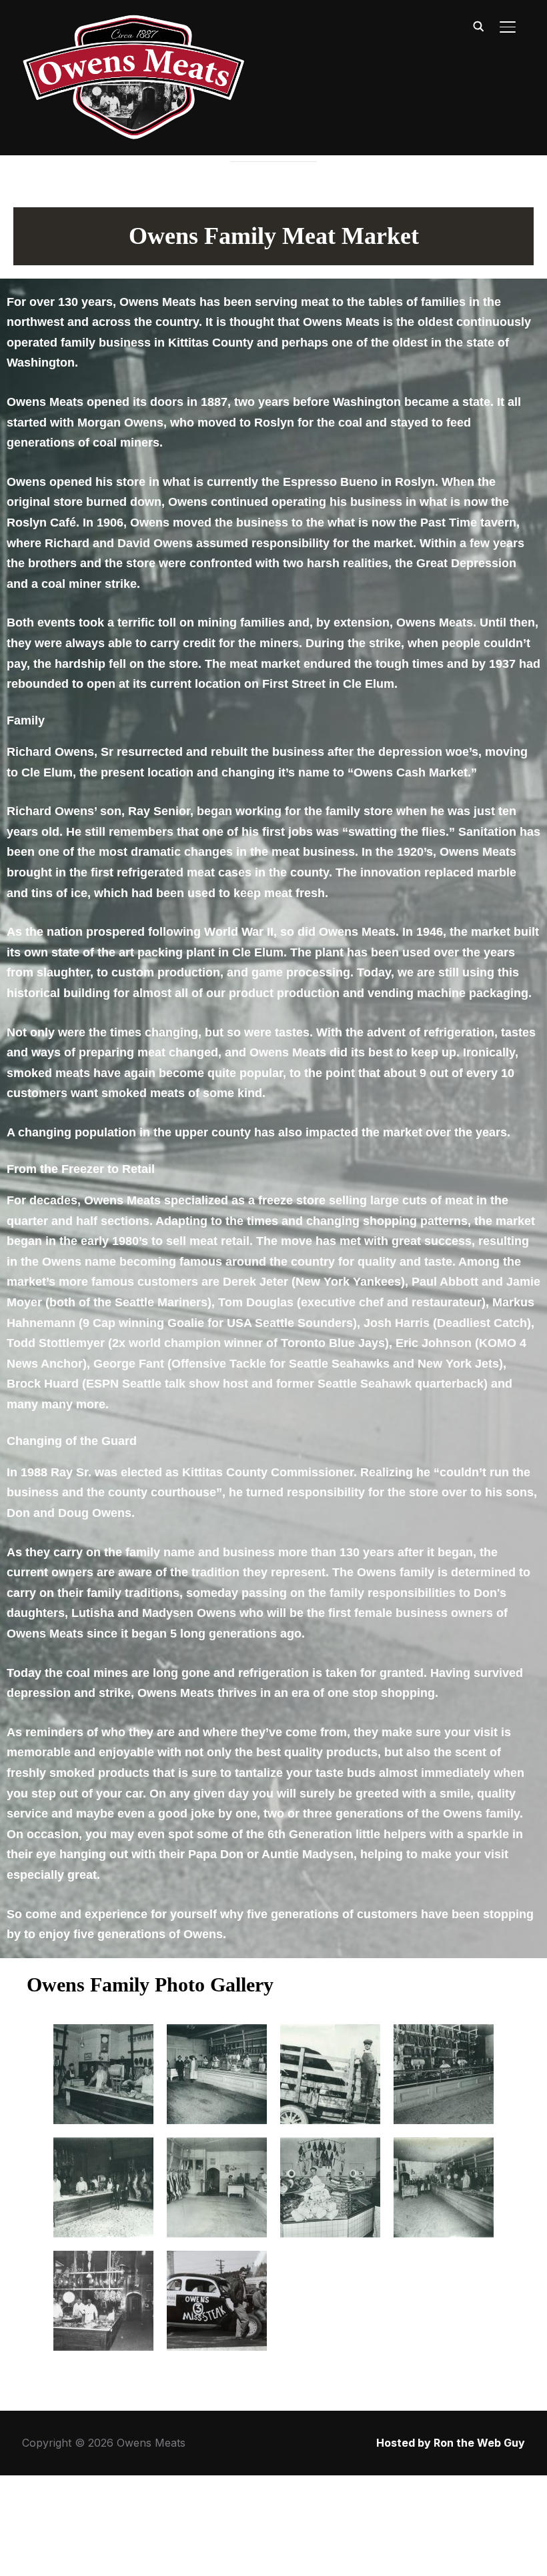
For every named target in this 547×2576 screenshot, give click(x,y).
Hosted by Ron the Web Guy (451, 2443)
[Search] (478, 25)
